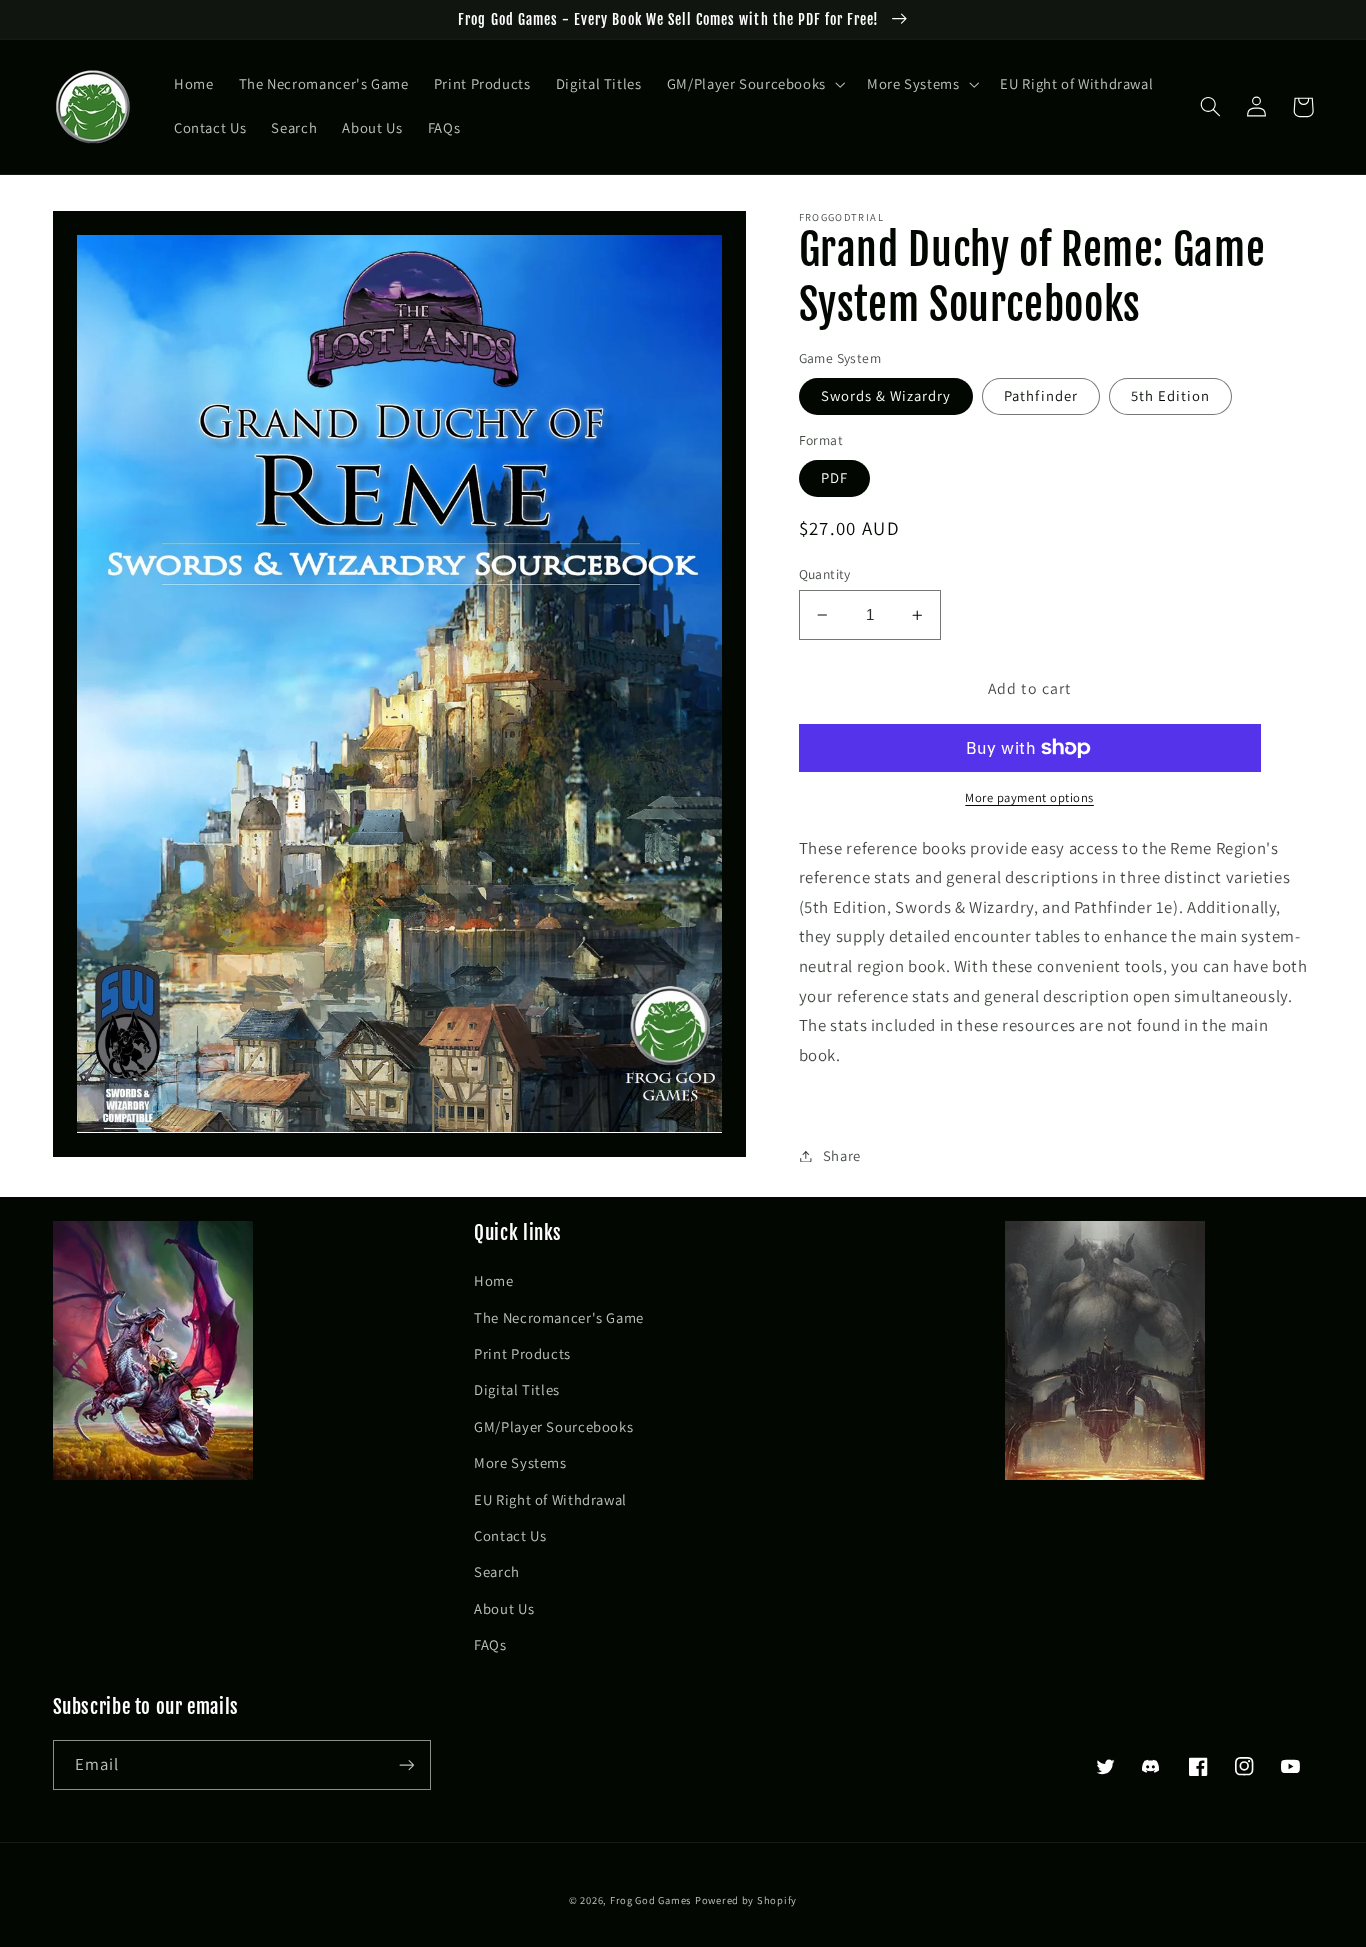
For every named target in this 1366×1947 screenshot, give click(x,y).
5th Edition (1171, 395)
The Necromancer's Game (559, 1317)
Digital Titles (517, 1389)
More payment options (1029, 797)
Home (494, 1280)
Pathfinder (1041, 395)
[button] (754, 85)
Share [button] (842, 1155)
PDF (834, 477)
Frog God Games (650, 1900)
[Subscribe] (406, 1764)
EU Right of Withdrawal (550, 1499)
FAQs (490, 1644)
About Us (504, 1608)
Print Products (522, 1353)
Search (497, 1571)
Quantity (825, 574)
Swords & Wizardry (886, 395)
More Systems (520, 1462)
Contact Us (510, 1535)
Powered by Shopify (746, 1900)
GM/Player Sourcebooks (553, 1426)
